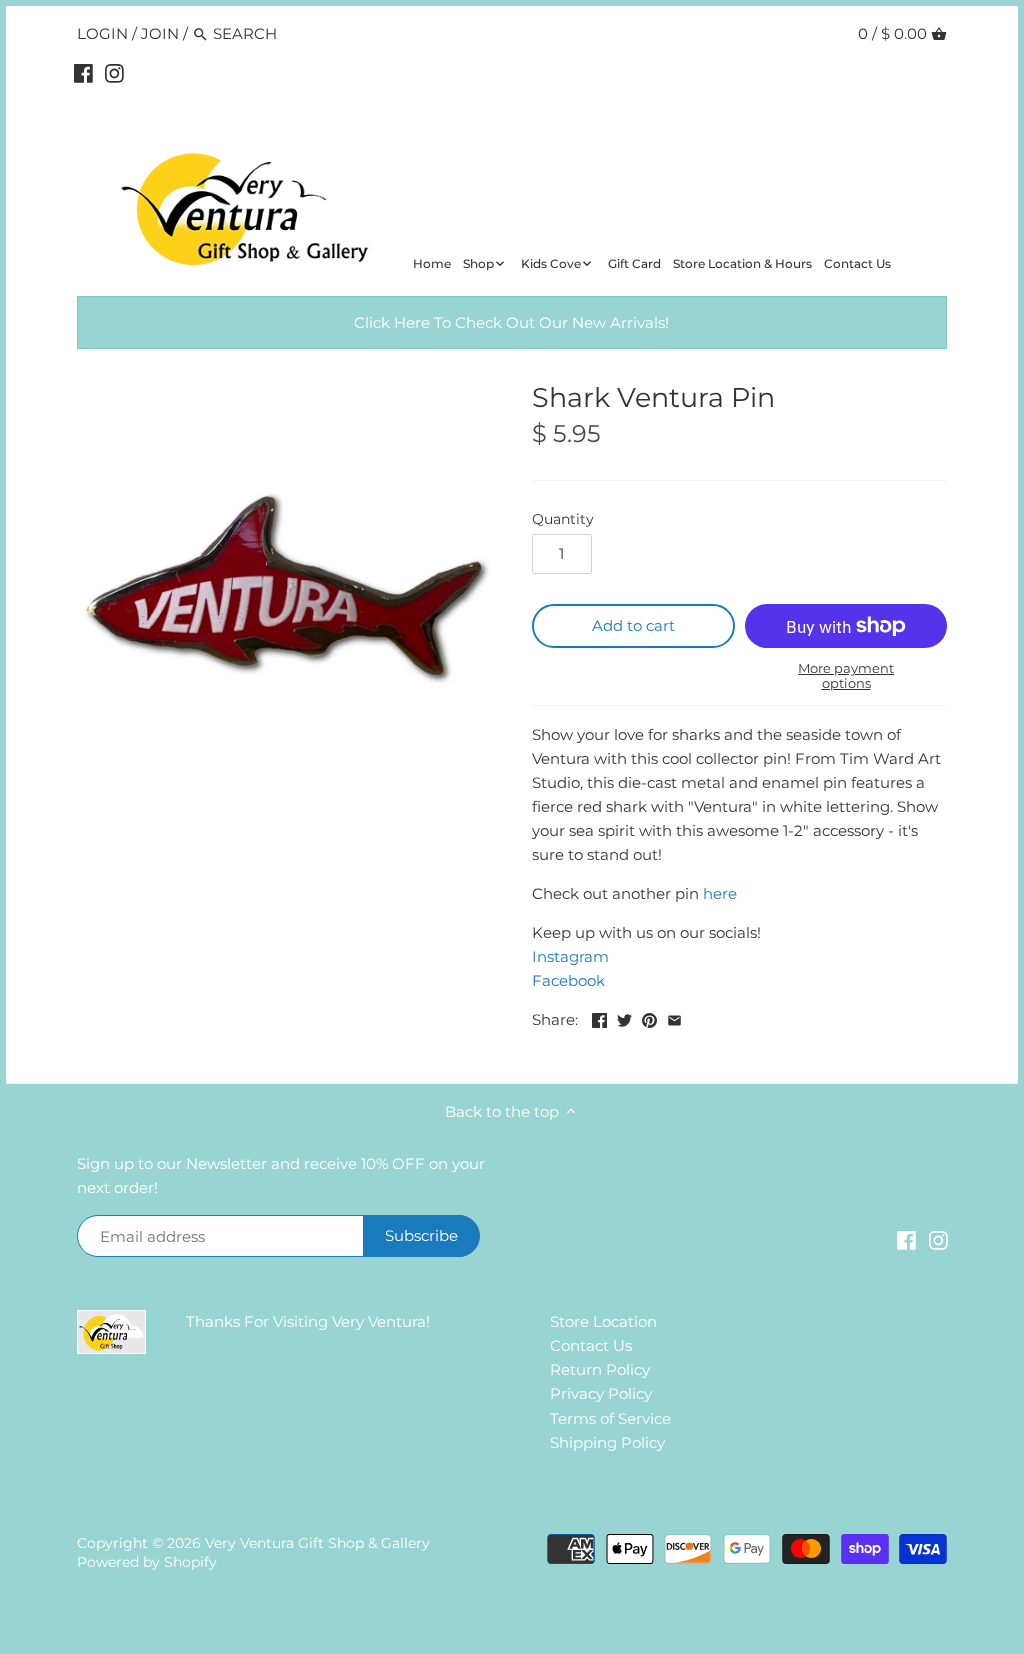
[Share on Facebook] (599, 1017)
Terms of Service (610, 1418)
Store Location (603, 1321)
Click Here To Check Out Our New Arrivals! (511, 322)
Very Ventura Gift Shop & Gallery (317, 1543)
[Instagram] (114, 73)
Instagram (570, 956)
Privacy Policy (601, 1393)
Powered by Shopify (147, 1562)
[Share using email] (674, 1017)
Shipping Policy (607, 1442)
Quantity (563, 519)
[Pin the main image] (649, 1017)
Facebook (568, 980)
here (720, 893)
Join (160, 33)
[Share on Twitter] (624, 1017)
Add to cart (633, 625)
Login (102, 33)
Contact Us (591, 1345)
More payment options (846, 675)
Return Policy (600, 1369)
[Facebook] (83, 73)
